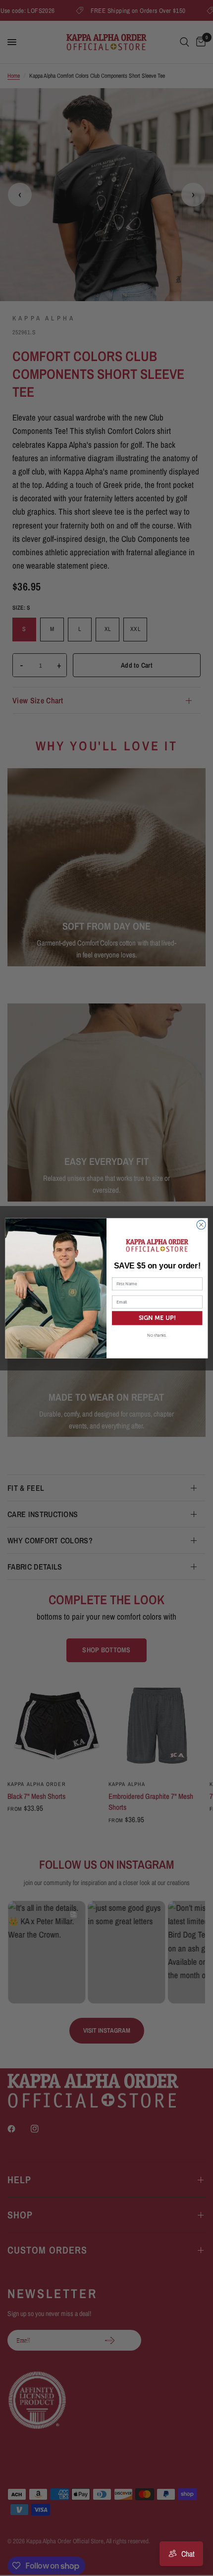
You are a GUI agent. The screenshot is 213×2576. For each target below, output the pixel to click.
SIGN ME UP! (158, 1318)
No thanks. (157, 1335)
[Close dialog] (201, 1224)
